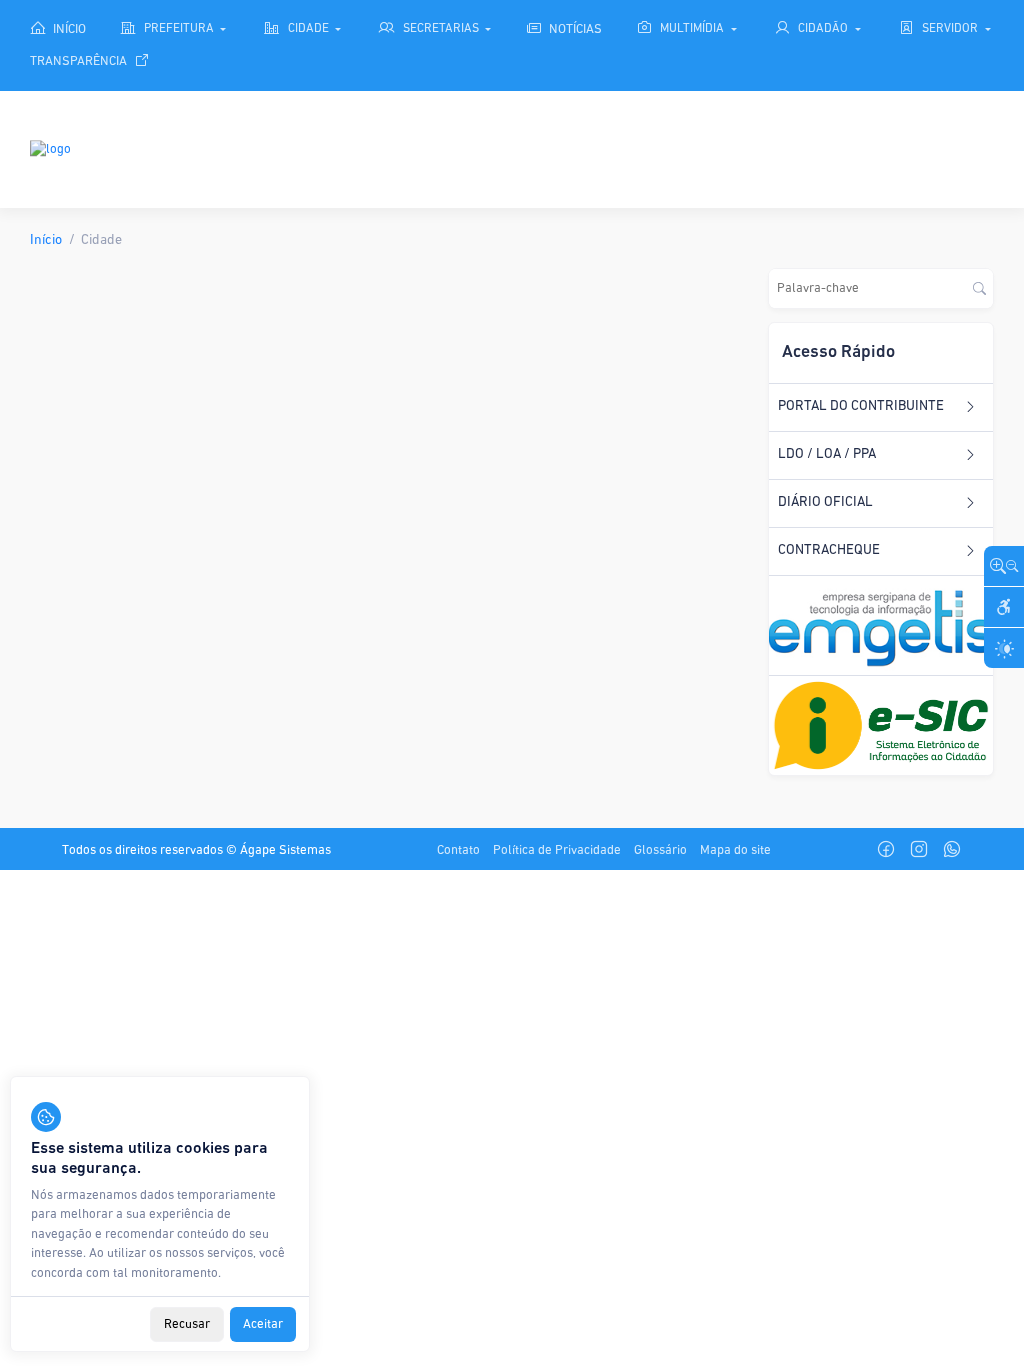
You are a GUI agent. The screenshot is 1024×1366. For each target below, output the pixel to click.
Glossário (660, 850)
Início (46, 240)
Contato (458, 850)
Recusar (187, 1324)
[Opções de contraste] (1004, 648)
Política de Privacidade (557, 850)
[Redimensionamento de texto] (1004, 566)
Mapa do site (735, 850)
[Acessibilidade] (1004, 607)
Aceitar (263, 1324)
